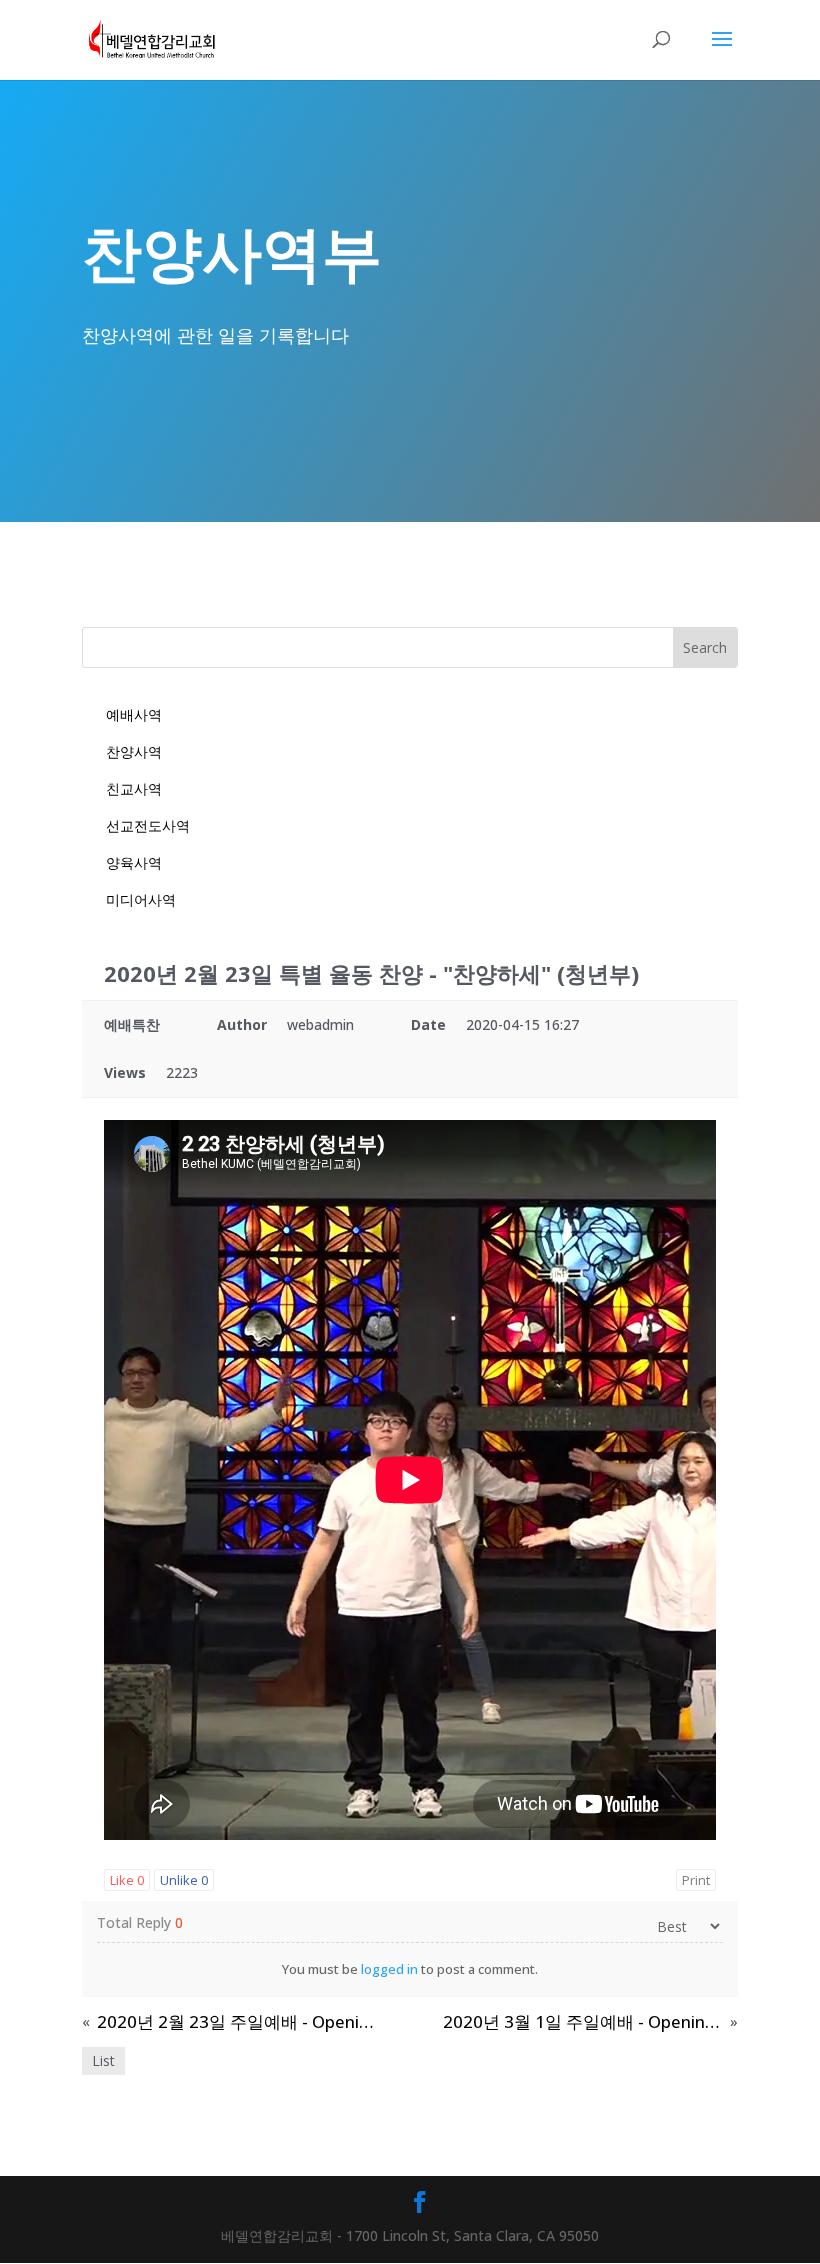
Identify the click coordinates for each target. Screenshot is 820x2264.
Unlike (184, 1880)
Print (696, 1880)
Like (127, 1880)
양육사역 (134, 862)
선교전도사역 (148, 825)
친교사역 (134, 788)
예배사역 (134, 714)
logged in (389, 1969)
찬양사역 (134, 751)
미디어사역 (141, 899)
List (103, 2060)
